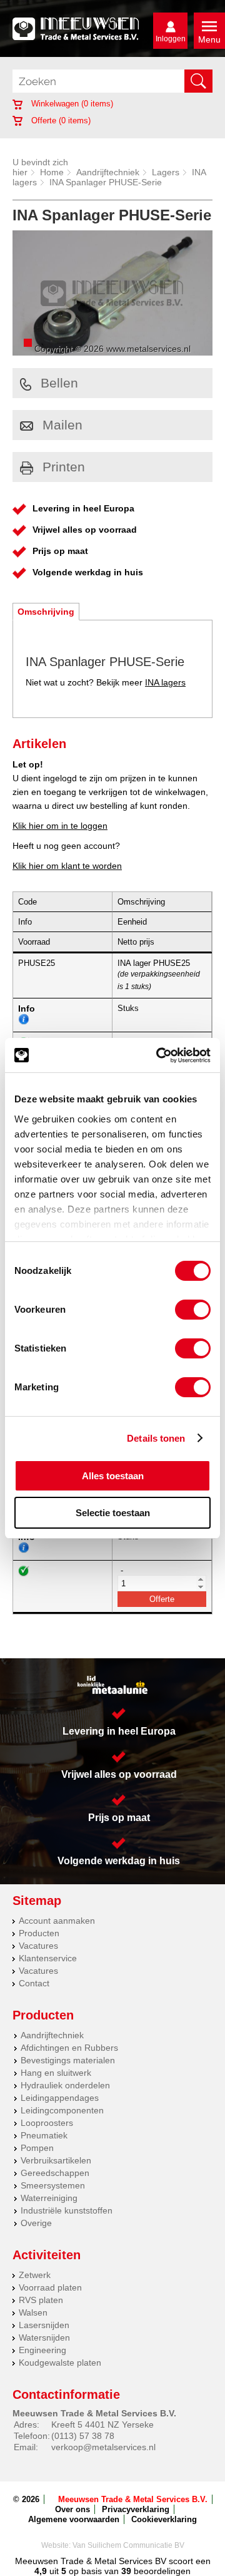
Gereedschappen (55, 2173)
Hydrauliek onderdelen (65, 2085)
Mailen (62, 425)
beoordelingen (161, 2571)
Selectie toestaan (113, 1513)
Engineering (42, 2350)
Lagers (166, 172)
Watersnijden (44, 2337)
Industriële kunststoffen (67, 2210)
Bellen (59, 383)
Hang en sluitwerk (56, 2073)
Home (52, 172)
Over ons (72, 2509)
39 (126, 2571)
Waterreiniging (49, 2198)
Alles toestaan (113, 1476)
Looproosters (47, 2123)
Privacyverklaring (136, 2509)
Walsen (33, 2312)
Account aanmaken (57, 1921)
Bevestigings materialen (68, 2060)
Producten (39, 1933)
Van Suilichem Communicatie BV (128, 2545)
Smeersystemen (53, 2185)
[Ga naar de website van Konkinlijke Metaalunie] (112, 1685)
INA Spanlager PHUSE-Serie (106, 182)
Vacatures (38, 1946)
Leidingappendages (60, 2098)
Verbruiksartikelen (56, 2160)
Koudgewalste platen (60, 2363)
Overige (36, 2223)
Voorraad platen (50, 2287)
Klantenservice (48, 1958)
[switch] (193, 1310)
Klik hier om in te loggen (60, 826)
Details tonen (156, 1438)
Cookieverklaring (164, 2519)
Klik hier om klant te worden (67, 866)
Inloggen (171, 39)
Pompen (37, 2148)
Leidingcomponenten (62, 2110)
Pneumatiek (44, 2135)
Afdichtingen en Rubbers (69, 2048)
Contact (34, 1983)
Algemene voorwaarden (74, 2519)
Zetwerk (35, 2275)
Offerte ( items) (60, 121)
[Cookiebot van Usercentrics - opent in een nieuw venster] (159, 1055)
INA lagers (165, 682)
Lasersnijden (44, 2325)
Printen (64, 467)
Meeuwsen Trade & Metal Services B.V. (133, 2499)
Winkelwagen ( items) (71, 104)
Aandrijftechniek (108, 172)
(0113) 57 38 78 (83, 2436)
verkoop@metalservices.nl (103, 2447)
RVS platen (41, 2300)
